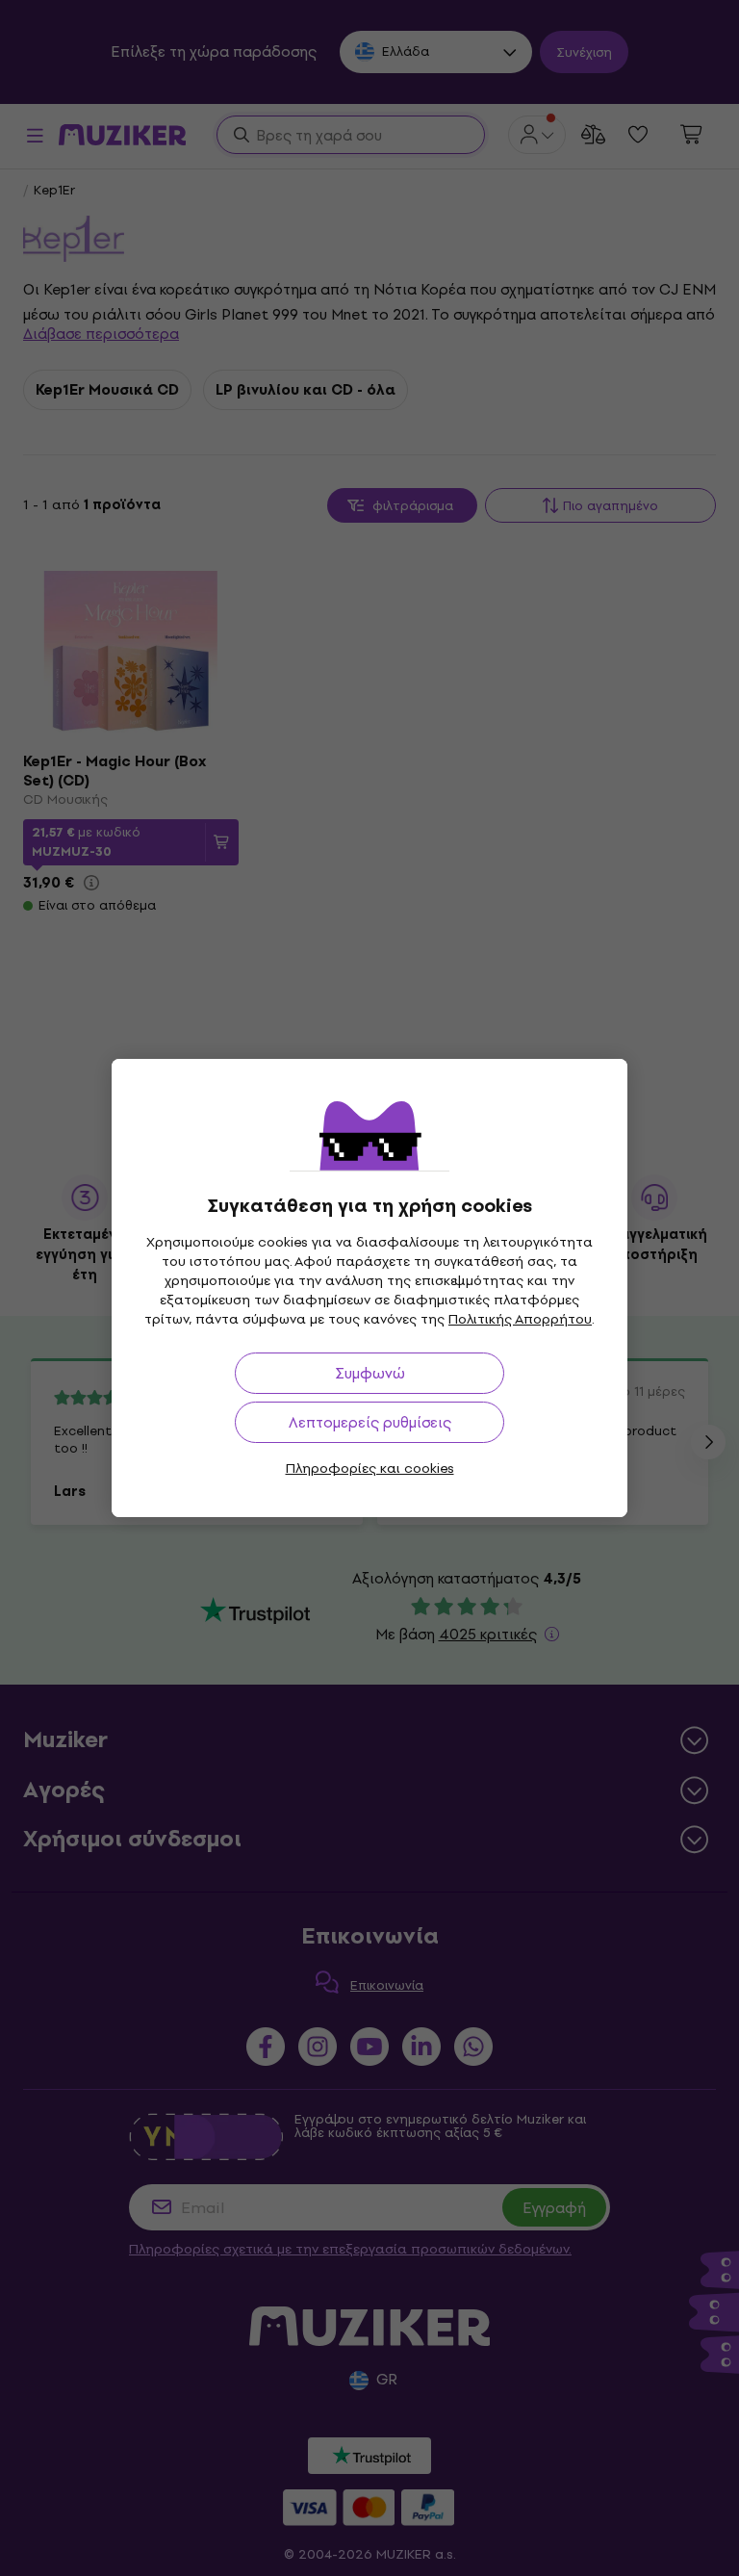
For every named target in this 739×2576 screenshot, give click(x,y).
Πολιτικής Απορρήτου (520, 1319)
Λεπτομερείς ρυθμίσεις (370, 1422)
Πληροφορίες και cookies (370, 1468)
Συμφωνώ (370, 1373)
